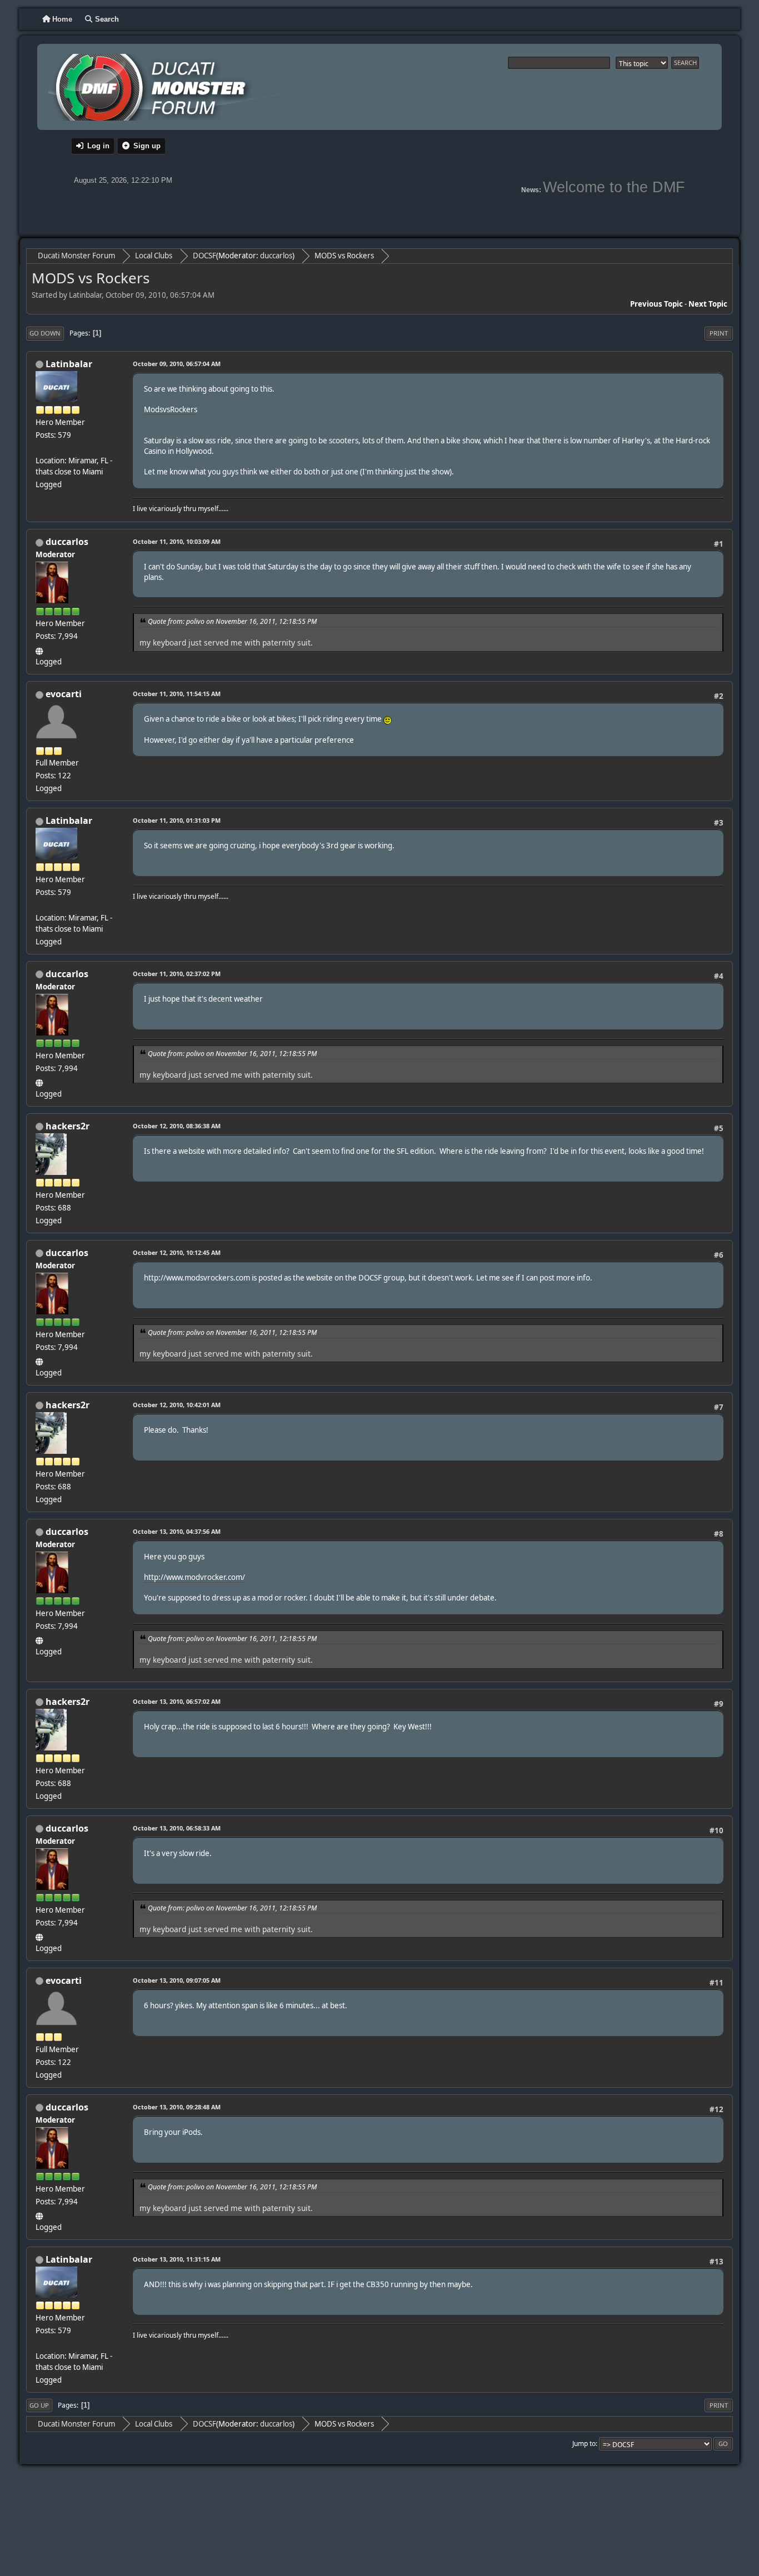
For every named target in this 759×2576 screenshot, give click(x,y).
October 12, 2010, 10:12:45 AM (177, 1252)
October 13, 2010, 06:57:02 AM (177, 1701)
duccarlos (276, 256)
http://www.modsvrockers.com (197, 1278)
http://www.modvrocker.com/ (194, 1577)
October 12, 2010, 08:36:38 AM (177, 1126)
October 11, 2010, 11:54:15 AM (177, 694)
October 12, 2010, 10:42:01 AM (177, 1405)
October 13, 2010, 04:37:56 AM (177, 1531)
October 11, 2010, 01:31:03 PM (177, 820)
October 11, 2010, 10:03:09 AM (177, 541)
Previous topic (656, 304)
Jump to (584, 2444)
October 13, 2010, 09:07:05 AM (177, 1980)
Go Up (39, 2405)
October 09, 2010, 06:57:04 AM (177, 364)
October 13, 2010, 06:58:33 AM (177, 1828)
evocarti (64, 694)
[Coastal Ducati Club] (40, 649)
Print (719, 333)
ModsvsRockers (171, 409)
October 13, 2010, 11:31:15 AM (177, 2259)
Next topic (708, 304)
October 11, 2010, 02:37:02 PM (177, 974)
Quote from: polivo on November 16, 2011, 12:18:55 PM (232, 621)
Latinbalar (69, 364)
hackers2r (68, 1126)
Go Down (45, 333)
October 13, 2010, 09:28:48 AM (177, 2107)
